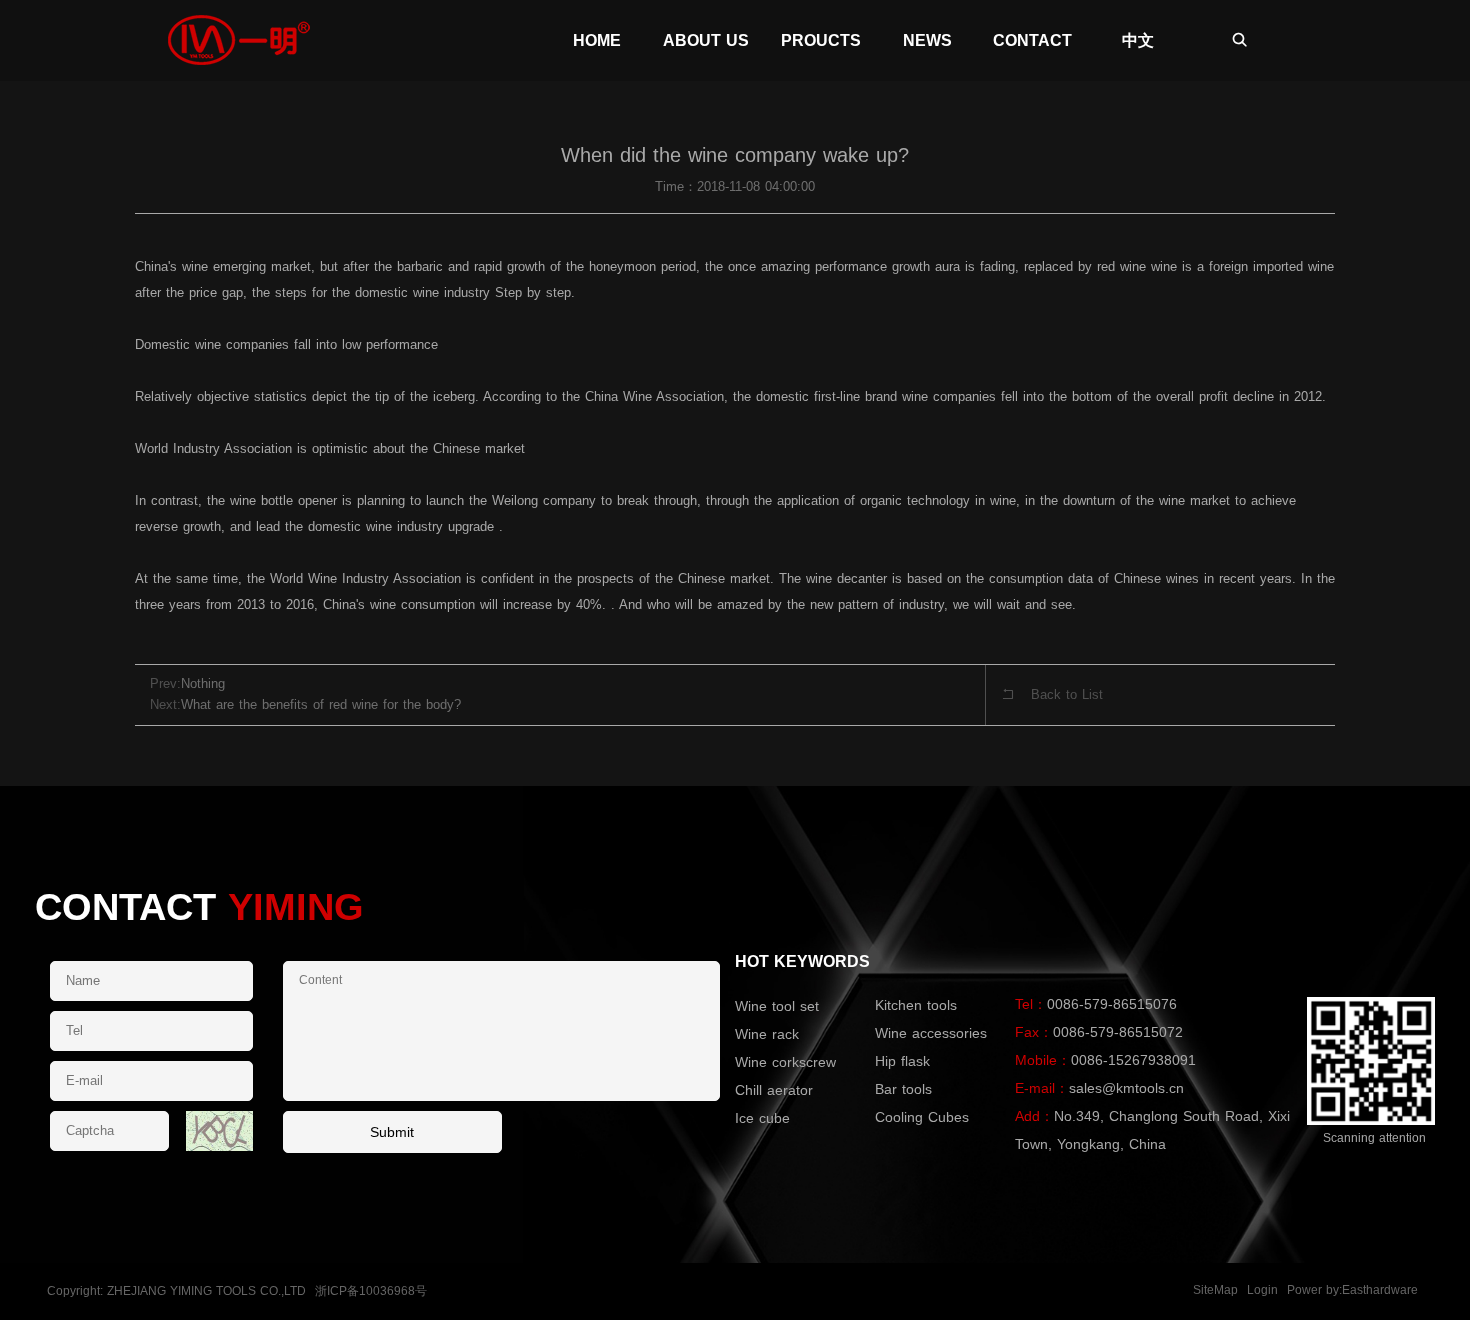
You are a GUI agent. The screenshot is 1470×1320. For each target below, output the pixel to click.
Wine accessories (931, 1033)
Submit (392, 1132)
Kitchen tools (916, 1005)
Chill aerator (774, 1090)
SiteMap (1215, 1290)
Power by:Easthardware (1352, 1290)
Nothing (203, 683)
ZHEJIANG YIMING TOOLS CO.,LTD (206, 1291)
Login (1262, 1290)
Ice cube (762, 1118)
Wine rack (767, 1034)
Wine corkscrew (785, 1062)
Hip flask (902, 1061)
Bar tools (903, 1089)
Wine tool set (777, 1006)
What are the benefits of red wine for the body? (321, 704)
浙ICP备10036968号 (371, 1291)
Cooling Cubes (922, 1117)
